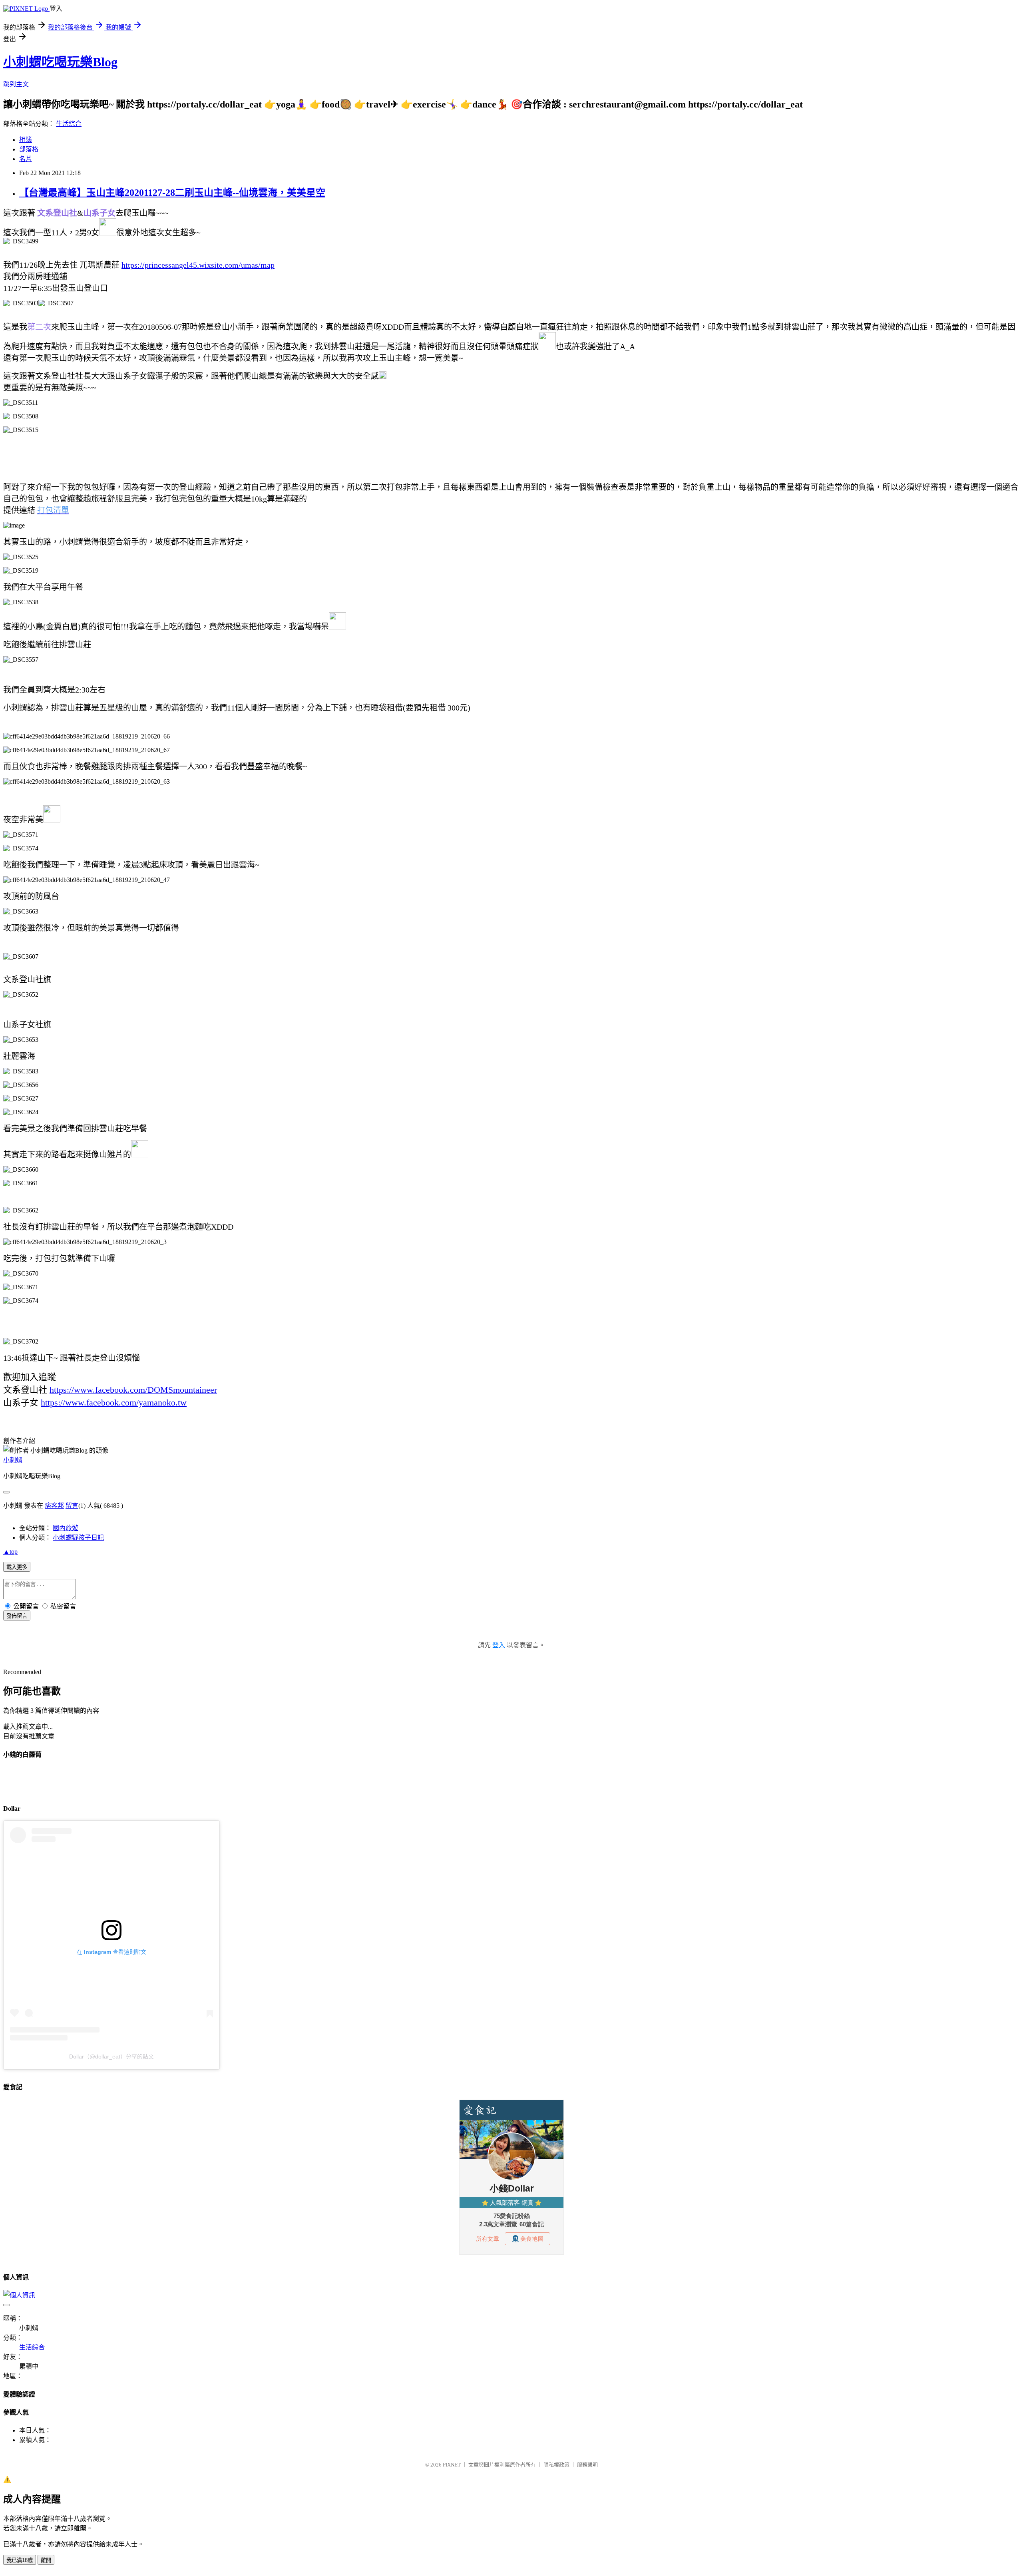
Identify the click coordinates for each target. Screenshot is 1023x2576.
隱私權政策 (556, 2465)
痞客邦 (54, 1506)
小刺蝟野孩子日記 (78, 1538)
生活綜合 (69, 124)
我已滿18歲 (20, 2560)
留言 (72, 1506)
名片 (26, 159)
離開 (46, 2560)
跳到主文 (16, 84)
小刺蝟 (13, 1460)
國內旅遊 (66, 1528)
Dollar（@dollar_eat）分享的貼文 (111, 2056)
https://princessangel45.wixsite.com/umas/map (198, 265)
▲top (10, 1552)
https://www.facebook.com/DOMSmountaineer (133, 1390)
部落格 (29, 149)
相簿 (26, 140)
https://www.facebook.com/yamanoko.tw (114, 1402)
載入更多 (17, 1567)
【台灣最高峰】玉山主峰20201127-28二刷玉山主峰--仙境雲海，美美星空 (172, 193)
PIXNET (452, 2465)
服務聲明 (587, 2465)
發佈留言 (17, 1616)
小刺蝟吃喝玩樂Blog (60, 62)
